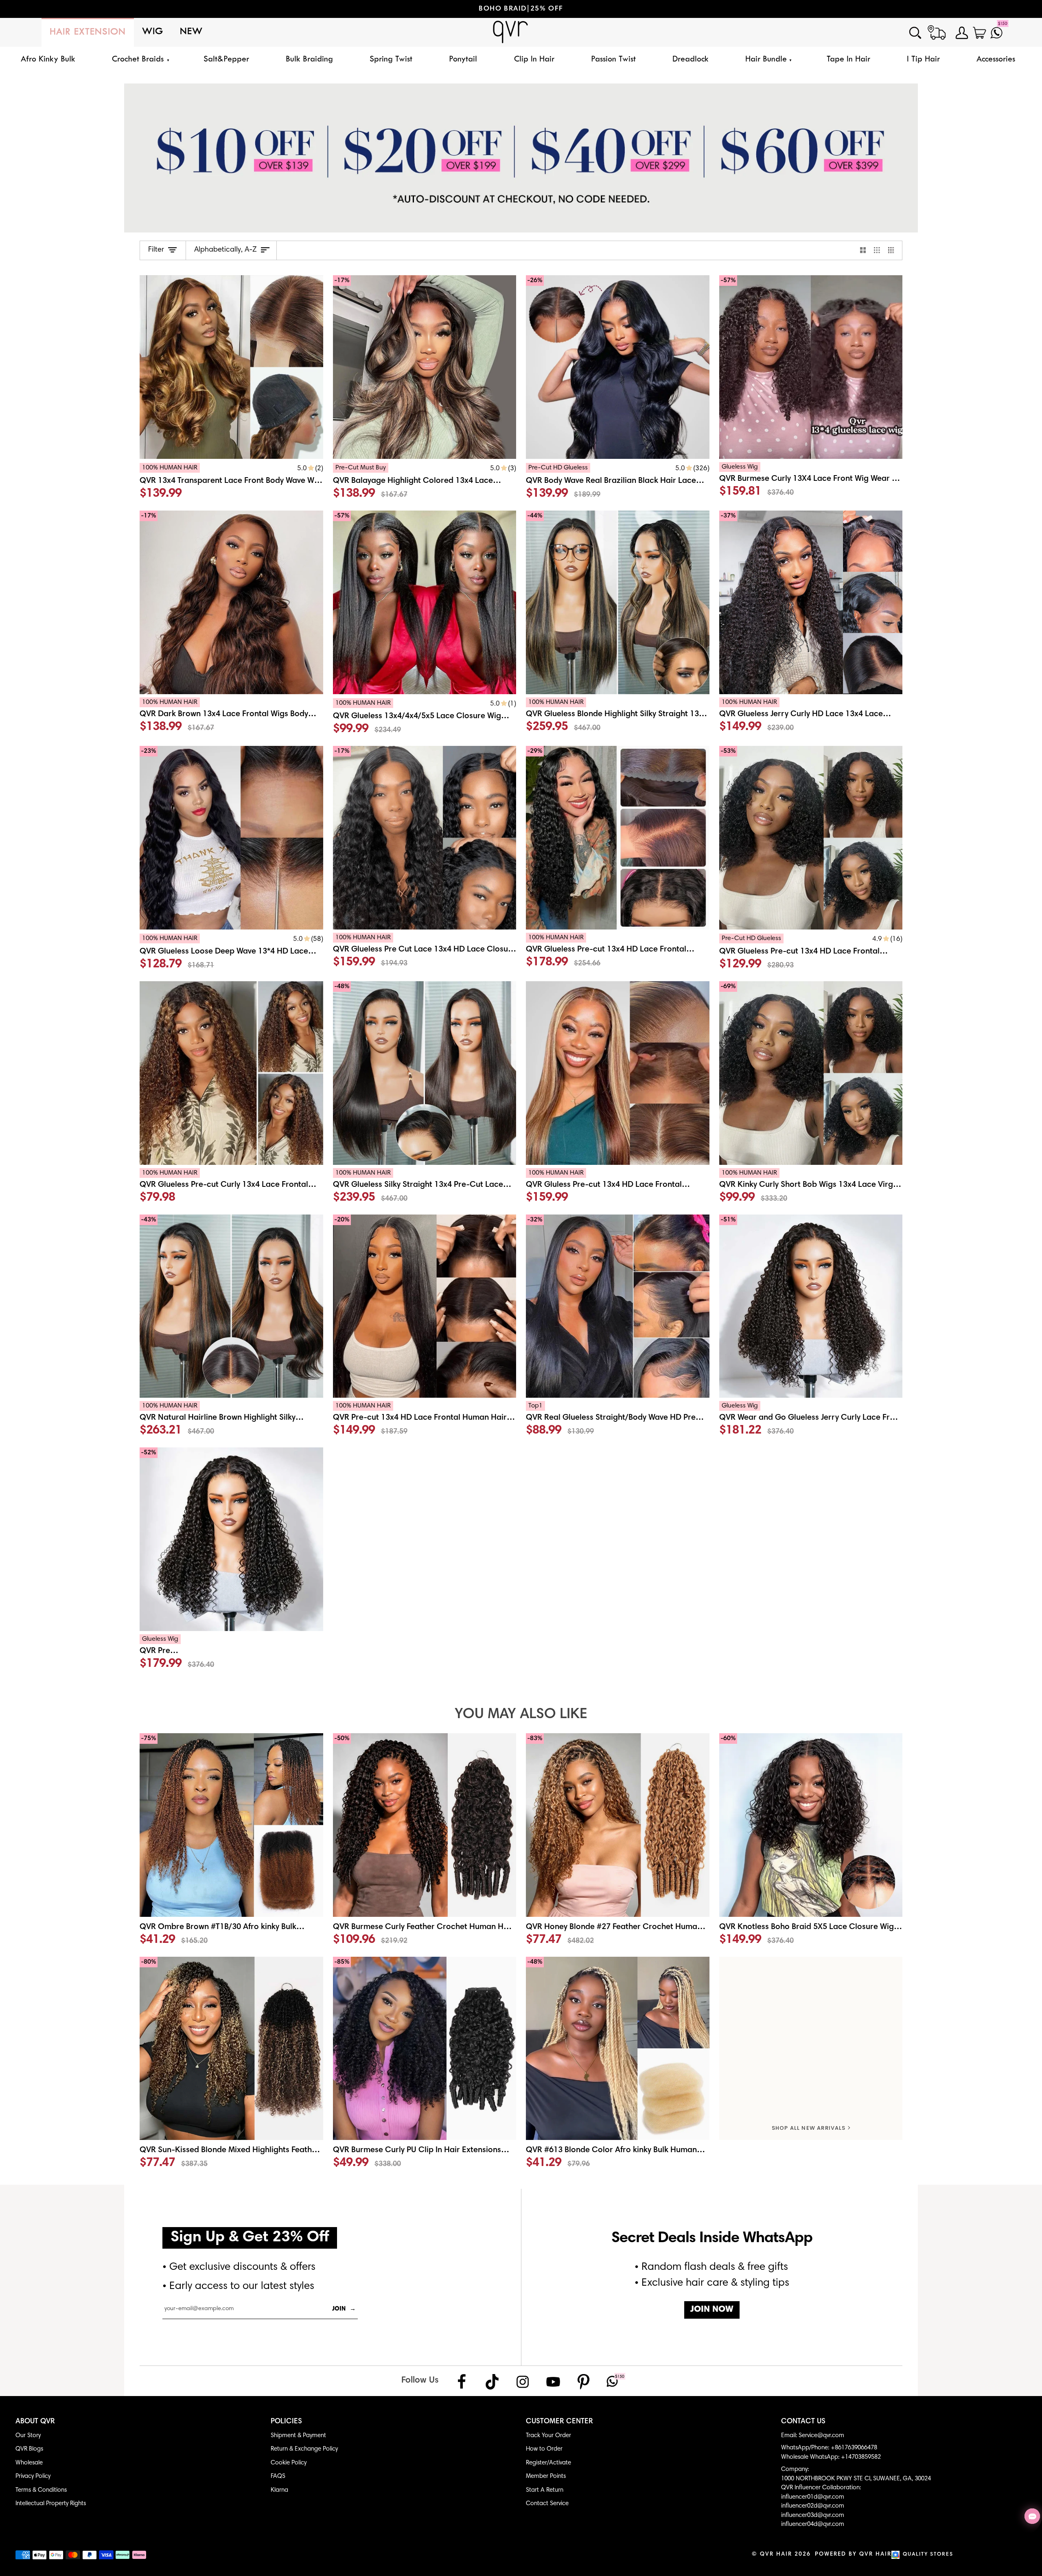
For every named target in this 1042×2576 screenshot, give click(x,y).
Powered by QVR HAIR (853, 2554)
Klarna (279, 2490)
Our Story (28, 2436)
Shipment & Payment (298, 2436)
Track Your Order (548, 2436)
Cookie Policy (289, 2463)
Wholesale (29, 2463)
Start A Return (545, 2490)
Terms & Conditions (41, 2490)
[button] (139, 60)
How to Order (544, 2449)
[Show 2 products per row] (863, 250)
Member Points (546, 2476)
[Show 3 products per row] (877, 250)
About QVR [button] (35, 2422)
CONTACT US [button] (803, 2422)
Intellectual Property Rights (51, 2504)
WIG (153, 32)
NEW (191, 32)
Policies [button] (286, 2422)
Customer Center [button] (559, 2422)
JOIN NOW (712, 2310)
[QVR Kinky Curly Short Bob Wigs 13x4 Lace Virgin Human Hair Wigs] (811, 1188)
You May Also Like (521, 1715)
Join (344, 2309)
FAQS (278, 2476)
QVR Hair (776, 2554)
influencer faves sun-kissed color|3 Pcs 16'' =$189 (524, 9)
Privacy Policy (33, 2476)
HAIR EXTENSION (88, 32)
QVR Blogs (29, 2449)
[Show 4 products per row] (893, 250)
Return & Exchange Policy (304, 2449)
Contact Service (547, 2504)
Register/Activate (548, 2463)
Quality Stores (928, 2555)
